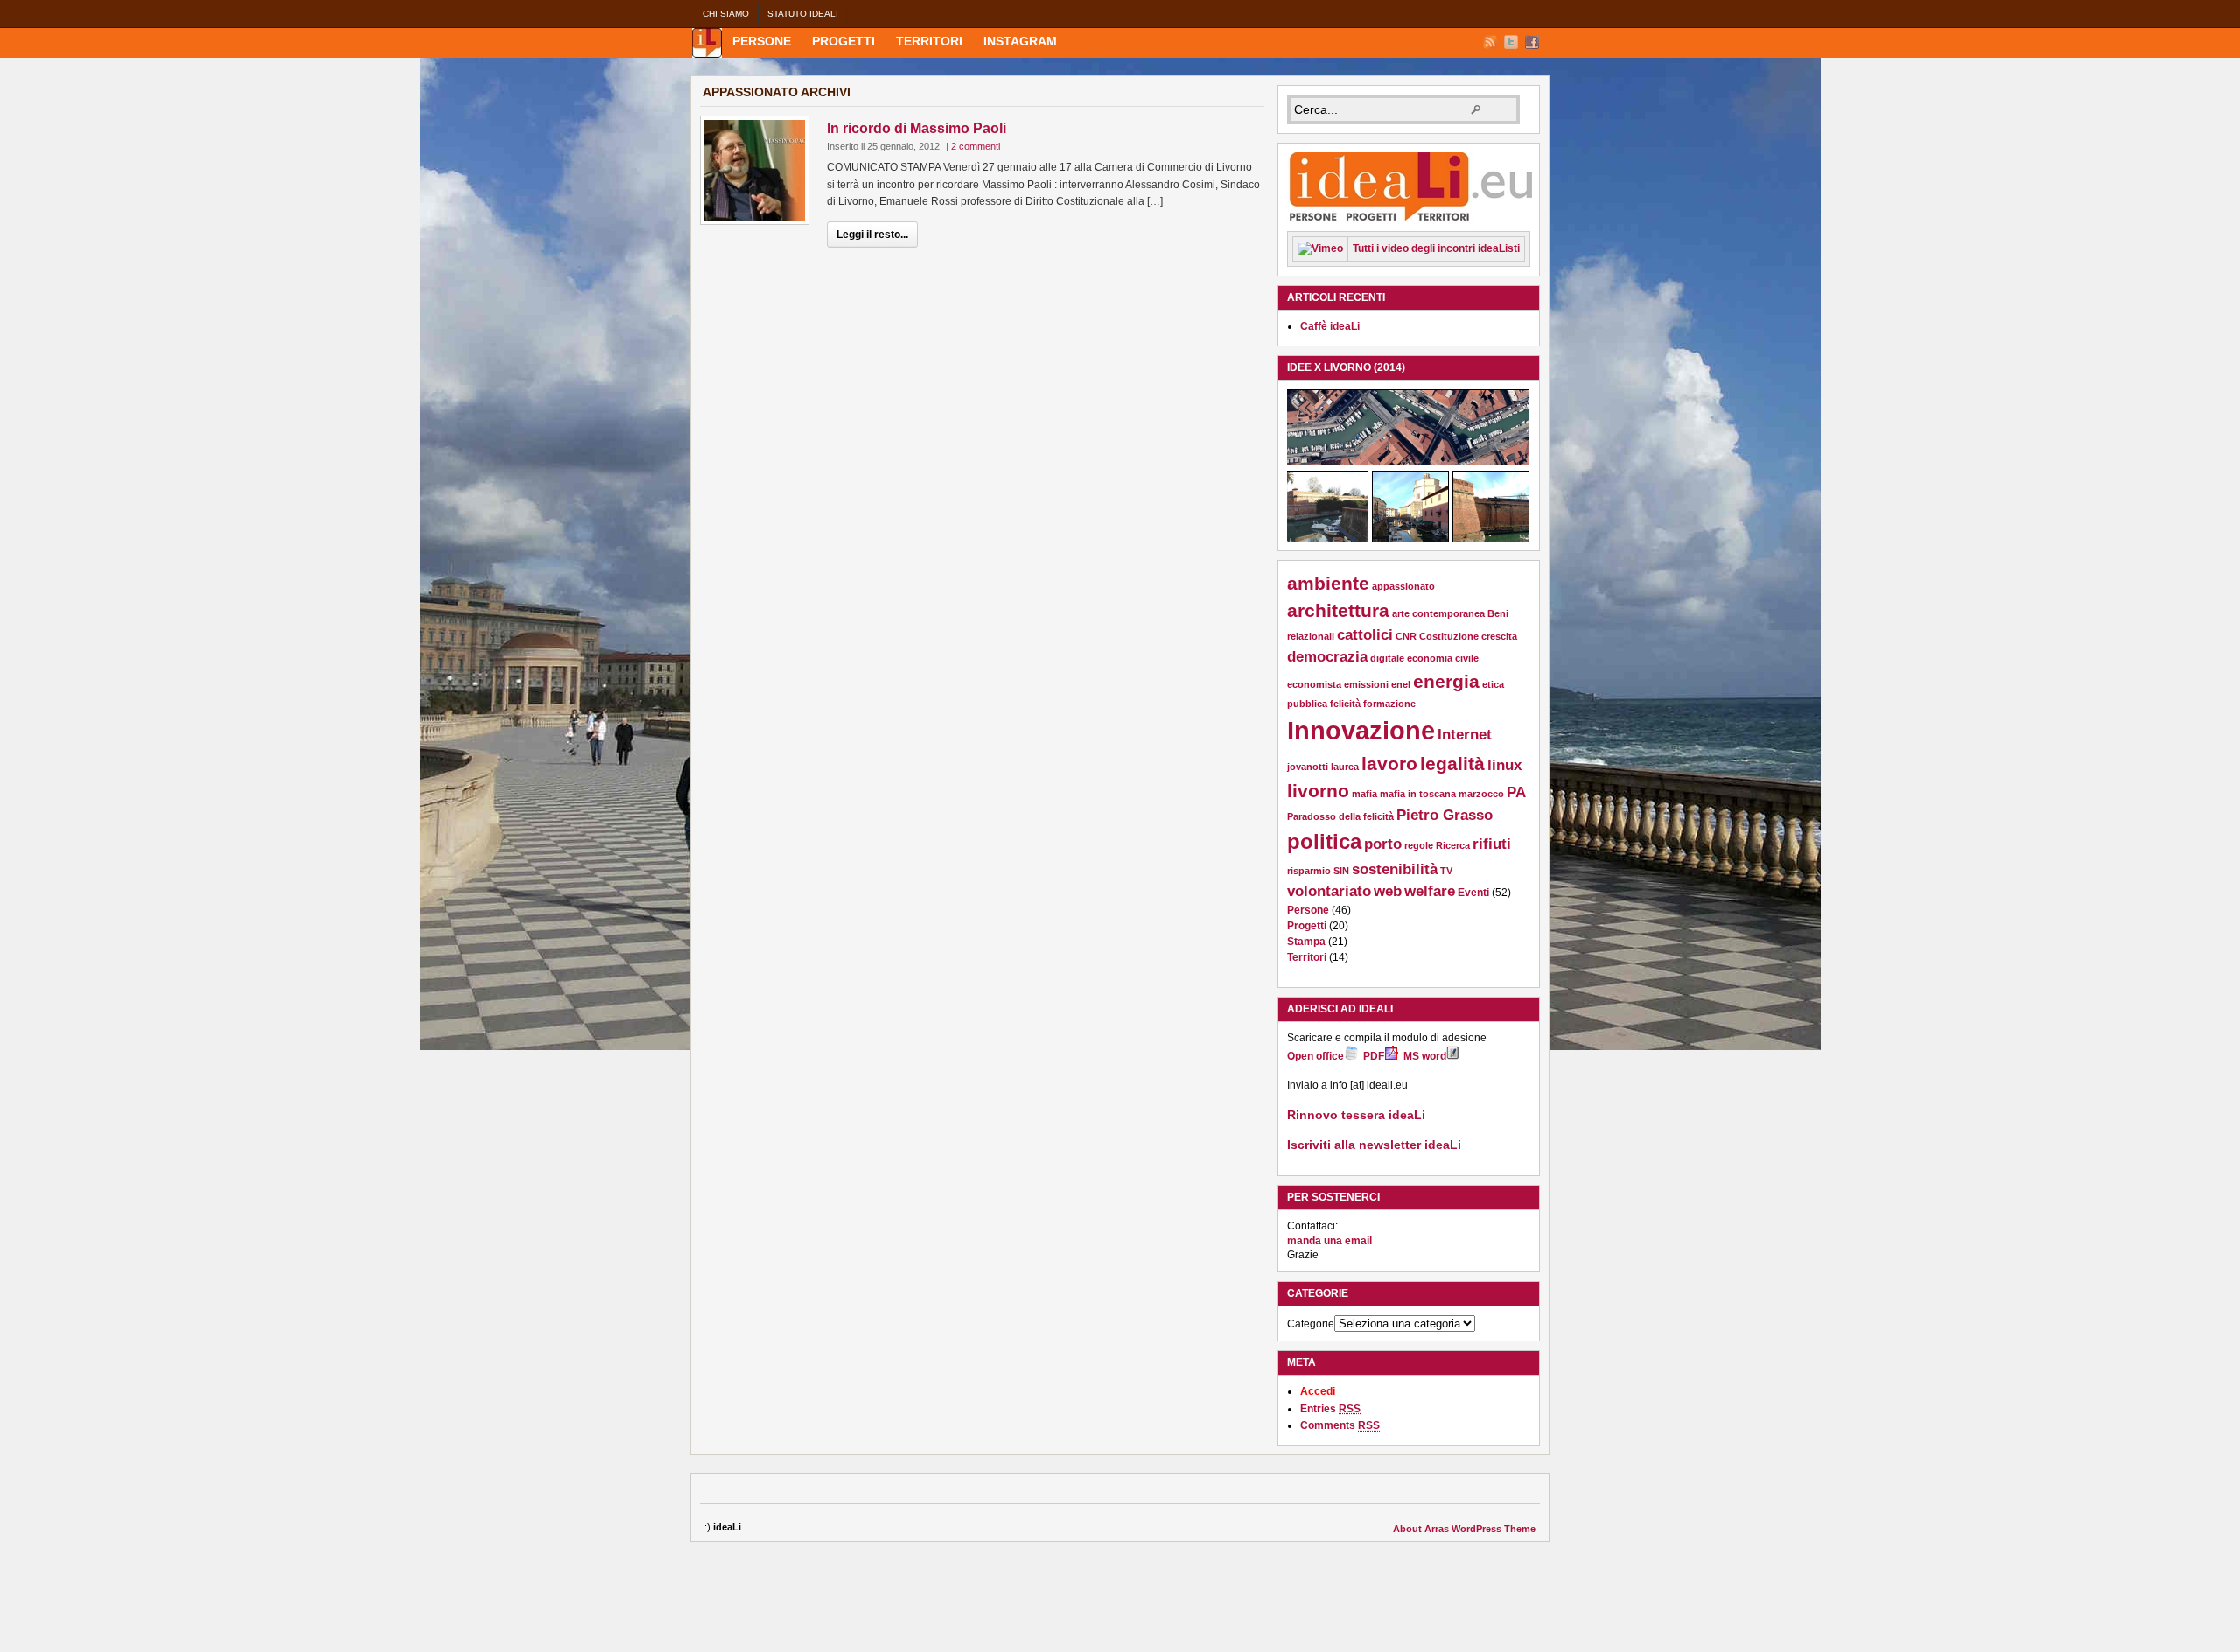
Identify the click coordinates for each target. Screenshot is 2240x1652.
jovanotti (1308, 766)
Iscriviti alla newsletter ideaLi (1374, 1144)
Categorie (1311, 1324)
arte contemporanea (1438, 613)
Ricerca (1453, 845)
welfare (1430, 891)
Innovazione (1361, 730)
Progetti (843, 41)
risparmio (1309, 871)
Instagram (1020, 41)
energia (1446, 681)
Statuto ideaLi (803, 14)
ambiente (1328, 583)
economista (1314, 684)
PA (1516, 792)
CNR (1406, 636)
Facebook (1532, 42)
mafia (1365, 794)
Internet (1465, 735)
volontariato (1329, 891)
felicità (1345, 703)
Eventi (1473, 892)
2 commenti (976, 146)
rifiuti (1492, 844)
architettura (1338, 610)
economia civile (1443, 658)
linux (1505, 765)
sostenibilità (1395, 869)
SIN (1341, 871)
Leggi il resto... (872, 234)
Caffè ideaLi (1330, 326)
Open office (1316, 1056)
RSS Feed (1490, 42)
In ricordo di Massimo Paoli (917, 128)
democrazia (1327, 657)
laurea (1345, 766)
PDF (1374, 1056)
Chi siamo (726, 14)
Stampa (1306, 941)
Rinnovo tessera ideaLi (1356, 1115)
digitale (1387, 658)
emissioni (1366, 684)
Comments (1340, 1425)
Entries (1330, 1409)
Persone (762, 41)
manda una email (1330, 1241)
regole (1419, 845)
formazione (1389, 703)
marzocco (1481, 794)
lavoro (1389, 763)
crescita (1499, 636)
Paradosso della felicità (1340, 816)
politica (1324, 841)
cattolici (1365, 635)
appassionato (1403, 586)
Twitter (1511, 42)
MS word (1425, 1056)
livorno (1318, 791)
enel (1401, 684)
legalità (1452, 763)
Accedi (1318, 1391)
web (1388, 891)
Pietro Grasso (1445, 815)
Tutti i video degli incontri (1436, 248)
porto (1383, 844)
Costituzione (1449, 636)
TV (1446, 871)
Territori (929, 41)
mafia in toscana (1418, 794)
